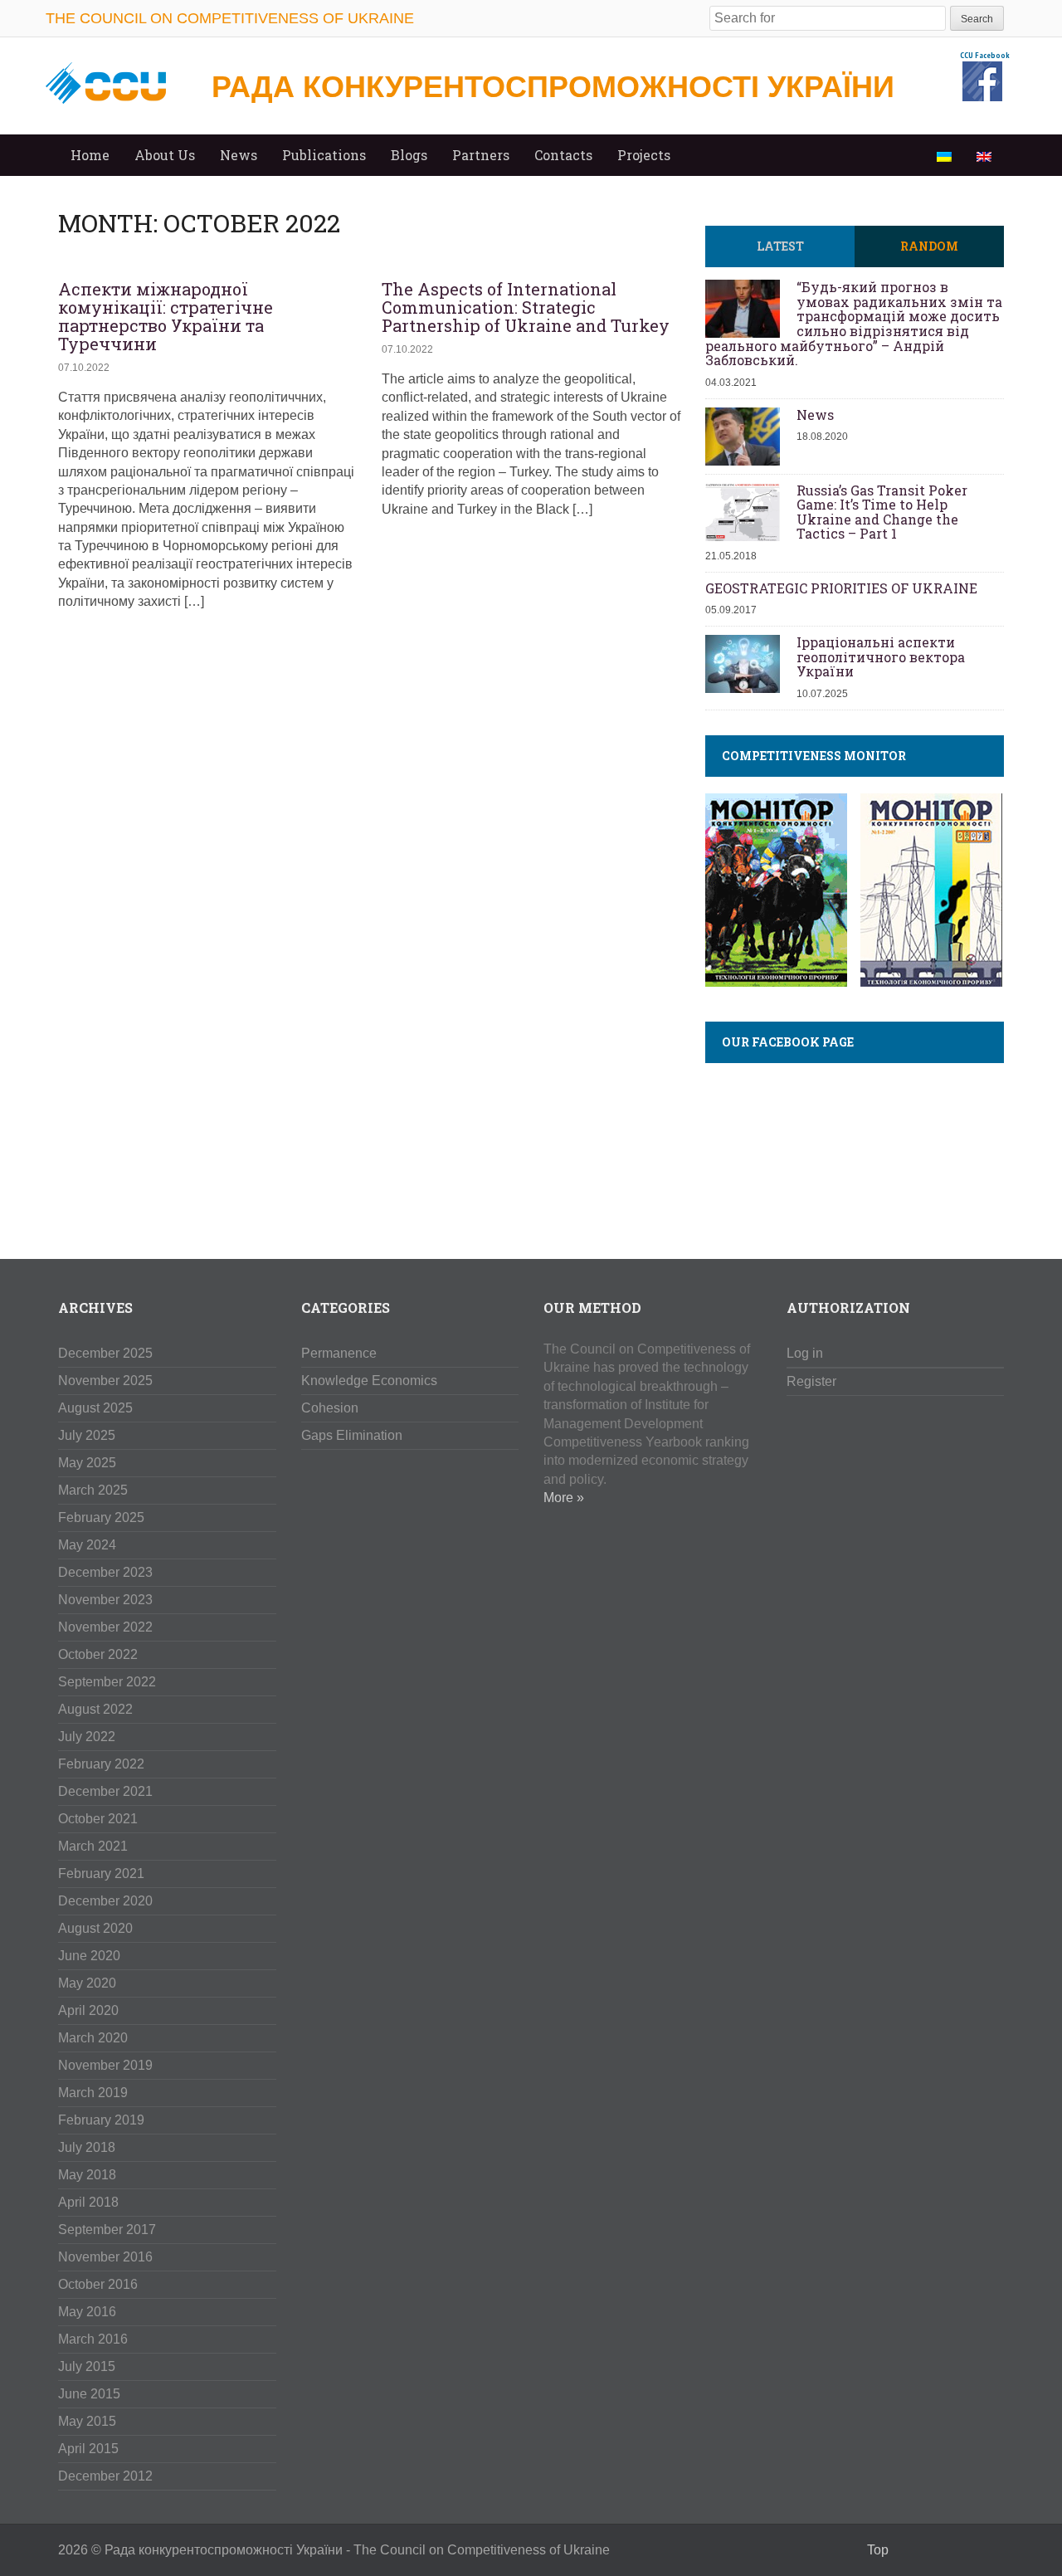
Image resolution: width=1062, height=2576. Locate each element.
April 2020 (88, 2010)
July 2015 (87, 2366)
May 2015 (87, 2421)
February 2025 (101, 1517)
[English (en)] (984, 155)
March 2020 (93, 2038)
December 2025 (105, 1353)
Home (90, 155)
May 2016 (87, 2312)
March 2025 (93, 1490)
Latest (780, 246)
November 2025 (105, 1381)
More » (564, 1498)
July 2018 (87, 2147)
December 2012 (105, 2476)
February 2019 (101, 2120)
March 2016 (93, 2339)
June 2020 (89, 1956)
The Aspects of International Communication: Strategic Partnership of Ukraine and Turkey (526, 307)
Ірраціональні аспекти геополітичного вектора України (881, 657)
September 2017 (107, 2230)
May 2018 (87, 2175)
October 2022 (98, 1654)
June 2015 (89, 2394)
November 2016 (105, 2257)
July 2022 (87, 1737)
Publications (324, 155)
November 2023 (105, 1600)
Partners (481, 155)
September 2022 (107, 1682)
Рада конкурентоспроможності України (553, 87)
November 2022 (105, 1627)
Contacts (563, 155)
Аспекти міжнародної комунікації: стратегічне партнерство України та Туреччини (166, 316)
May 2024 (87, 1545)
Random (929, 246)
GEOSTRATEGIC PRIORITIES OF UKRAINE (841, 588)
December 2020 (105, 1901)
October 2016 (98, 2284)
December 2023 (105, 1572)
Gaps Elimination (352, 1435)
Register (811, 1381)
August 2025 (95, 1408)
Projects (644, 155)
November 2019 (105, 2065)
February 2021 (101, 1873)
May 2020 (87, 1983)
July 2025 (87, 1435)
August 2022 (95, 1709)
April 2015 (88, 2449)
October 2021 (98, 1819)
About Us (165, 155)
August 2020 (95, 1928)
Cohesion (330, 1408)
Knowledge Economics (369, 1381)
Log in (805, 1353)
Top (878, 2550)
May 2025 (87, 1463)
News (239, 155)
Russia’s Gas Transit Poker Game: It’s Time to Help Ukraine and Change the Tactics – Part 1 (882, 512)
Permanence (339, 1353)
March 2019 (93, 2093)
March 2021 (93, 1846)
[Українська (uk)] (944, 155)
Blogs (409, 155)
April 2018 (88, 2202)
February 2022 (101, 1764)
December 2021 (105, 1791)
